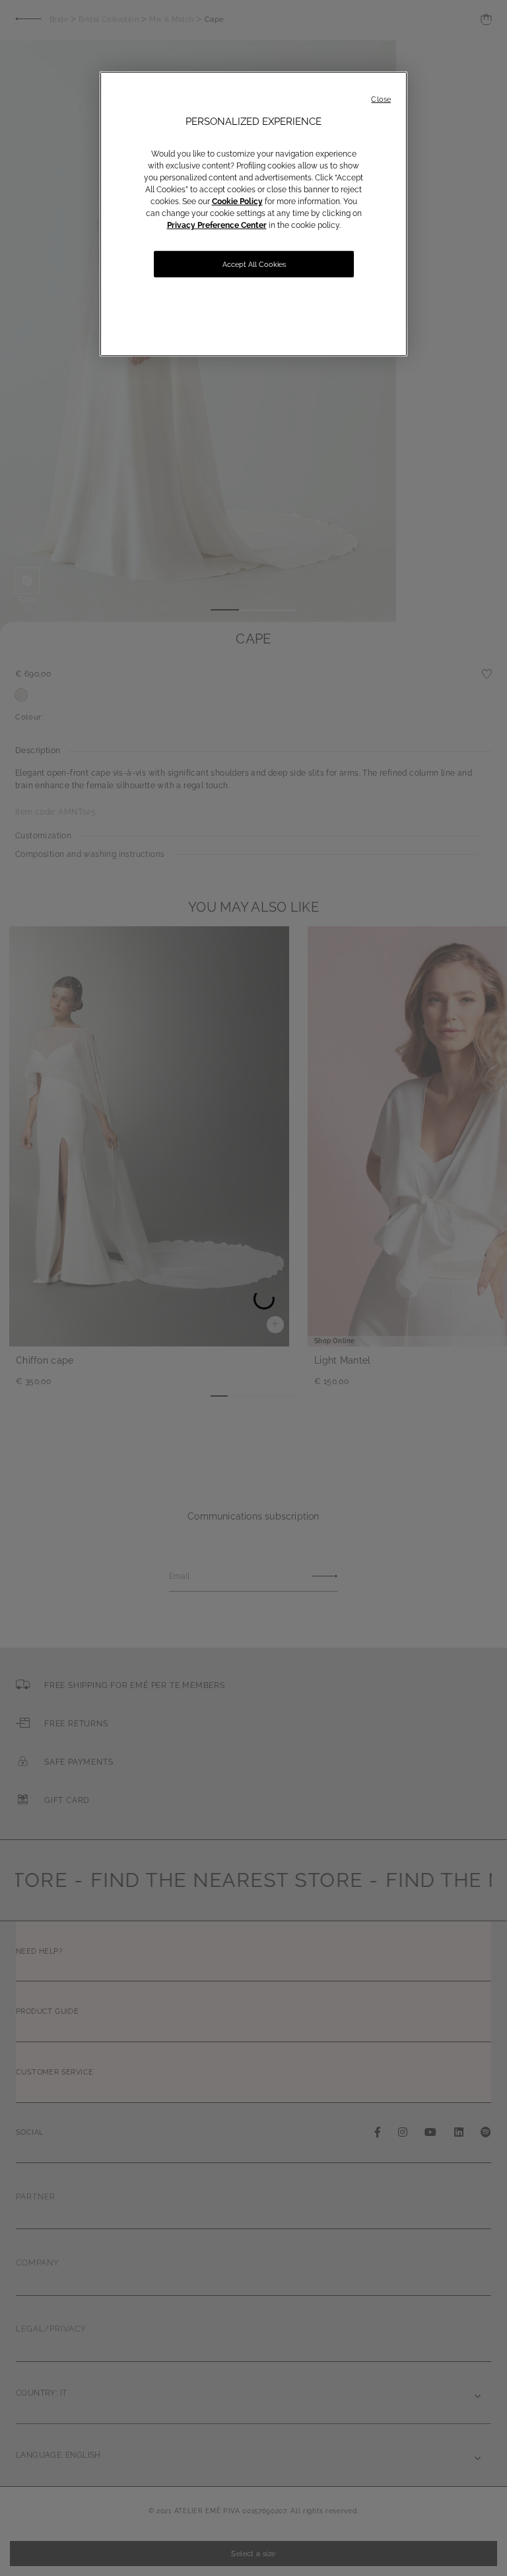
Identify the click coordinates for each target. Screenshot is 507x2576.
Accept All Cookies (254, 265)
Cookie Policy (237, 202)
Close (381, 99)
